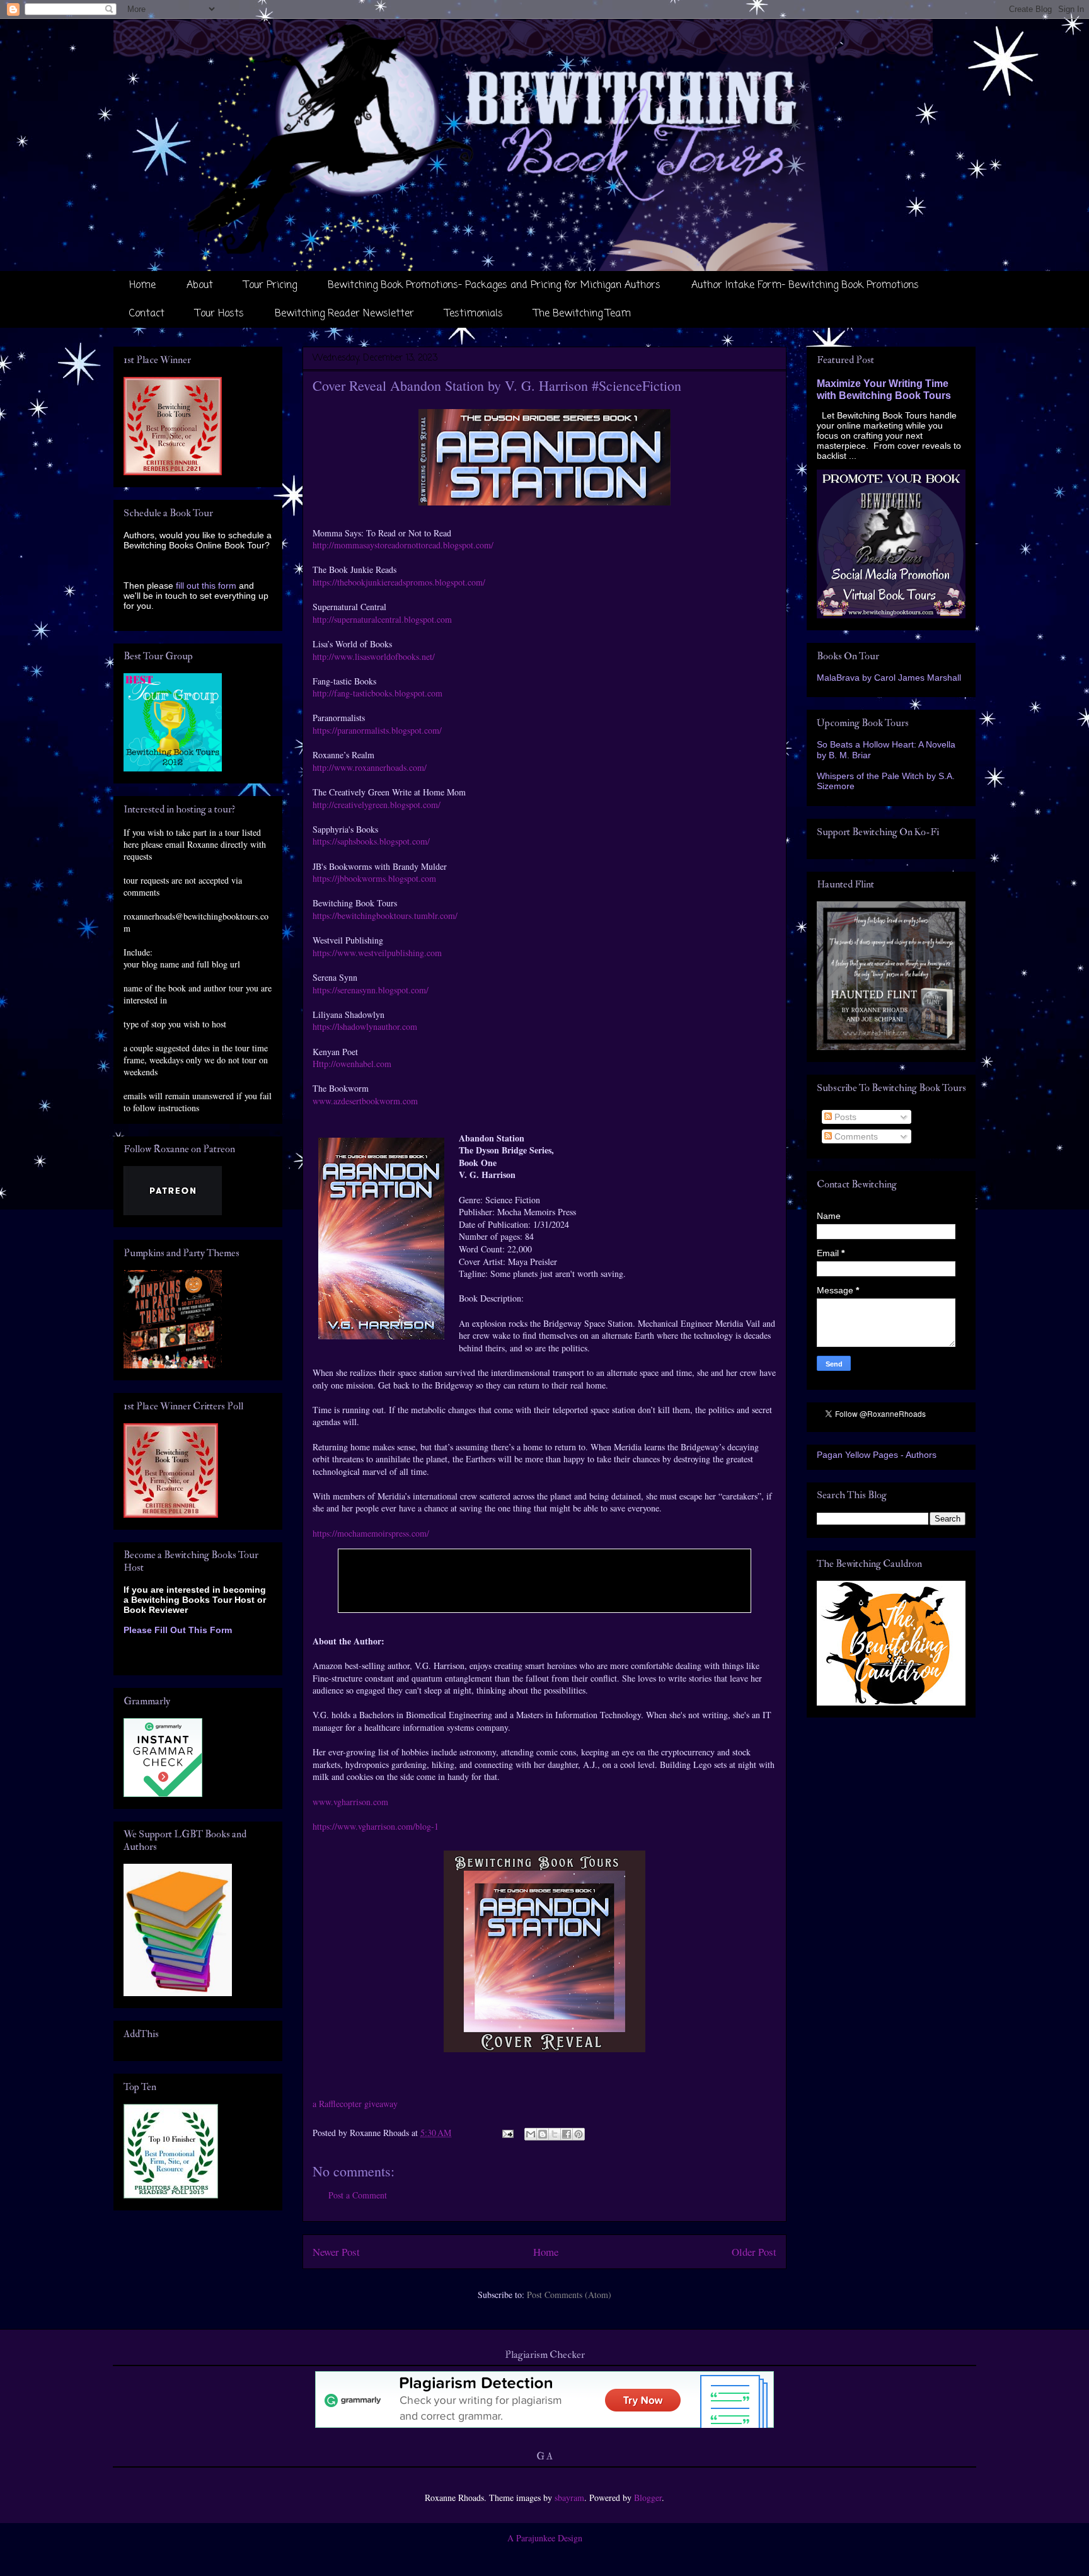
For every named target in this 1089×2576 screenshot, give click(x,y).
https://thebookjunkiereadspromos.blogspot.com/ (399, 582)
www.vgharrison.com (352, 1802)
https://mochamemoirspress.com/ (371, 1533)
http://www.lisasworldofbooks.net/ (374, 656)
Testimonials (474, 314)
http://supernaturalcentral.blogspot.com (382, 619)
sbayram (569, 2498)
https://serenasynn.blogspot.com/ (371, 990)
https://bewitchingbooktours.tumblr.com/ (385, 915)
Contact (147, 314)
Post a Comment (358, 2195)
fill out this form (206, 586)
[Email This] (531, 2134)
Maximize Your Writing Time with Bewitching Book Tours (884, 389)
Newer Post (336, 2252)
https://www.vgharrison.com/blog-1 (376, 1826)
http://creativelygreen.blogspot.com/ (377, 805)
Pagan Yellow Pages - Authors (877, 1455)
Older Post (754, 2252)
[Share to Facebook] (567, 2134)
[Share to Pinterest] (579, 2134)
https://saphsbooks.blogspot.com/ (371, 841)
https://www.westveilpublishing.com (377, 953)
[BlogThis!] (543, 2134)
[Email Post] (507, 2133)
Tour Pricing (270, 286)
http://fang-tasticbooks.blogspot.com (377, 693)
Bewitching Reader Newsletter (344, 314)
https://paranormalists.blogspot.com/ (377, 730)
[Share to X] (555, 2134)
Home (142, 286)
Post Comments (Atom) (569, 2295)
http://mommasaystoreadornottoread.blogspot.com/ (403, 545)
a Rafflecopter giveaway (355, 2104)
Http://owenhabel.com (352, 1064)
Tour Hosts (220, 314)
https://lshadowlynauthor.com (368, 1026)
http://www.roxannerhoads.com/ (370, 767)
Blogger (648, 2498)
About (200, 286)
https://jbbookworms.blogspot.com (374, 878)
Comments (855, 1136)
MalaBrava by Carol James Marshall (889, 678)
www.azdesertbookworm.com (365, 1101)
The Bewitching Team (582, 314)
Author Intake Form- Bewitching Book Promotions (805, 286)
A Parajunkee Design (545, 2538)
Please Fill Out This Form (178, 1630)
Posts (844, 1117)
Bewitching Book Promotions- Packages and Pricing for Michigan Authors (494, 286)
